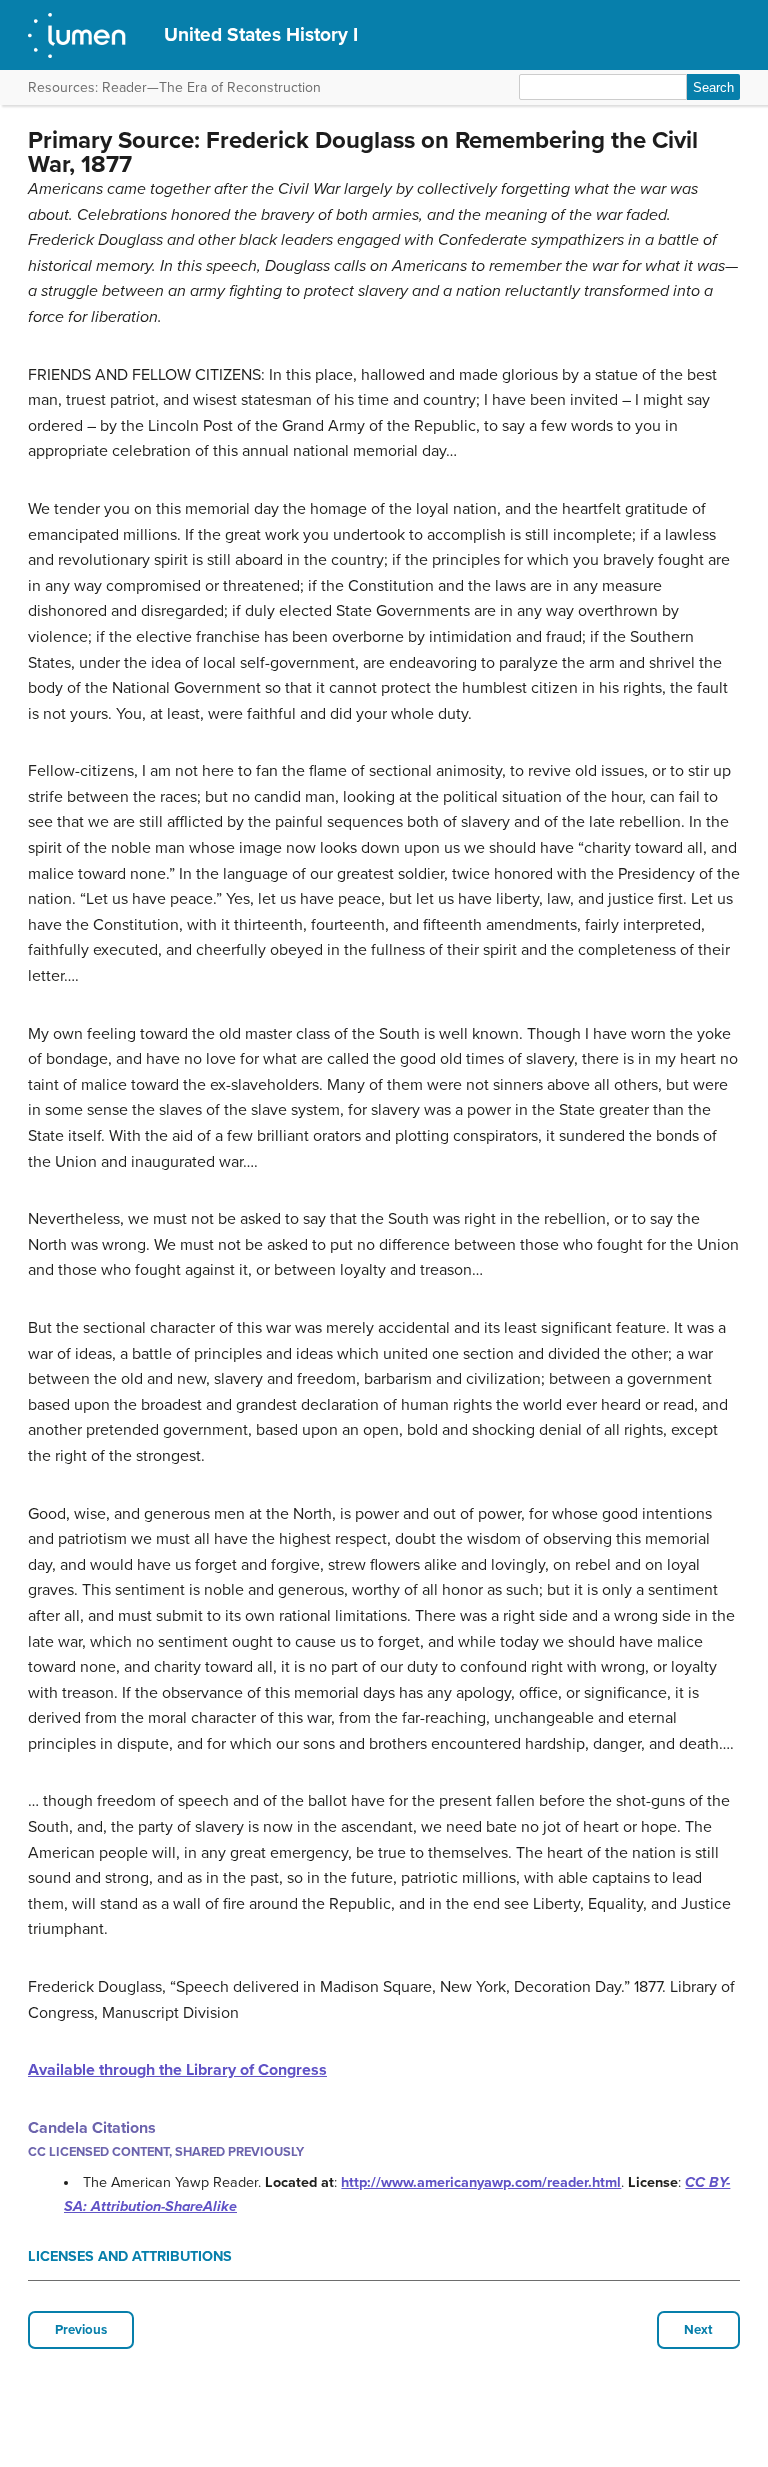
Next (698, 2330)
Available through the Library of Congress (177, 2070)
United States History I (261, 34)
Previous (81, 2330)
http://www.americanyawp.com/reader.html (481, 2182)
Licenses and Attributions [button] (130, 2256)
